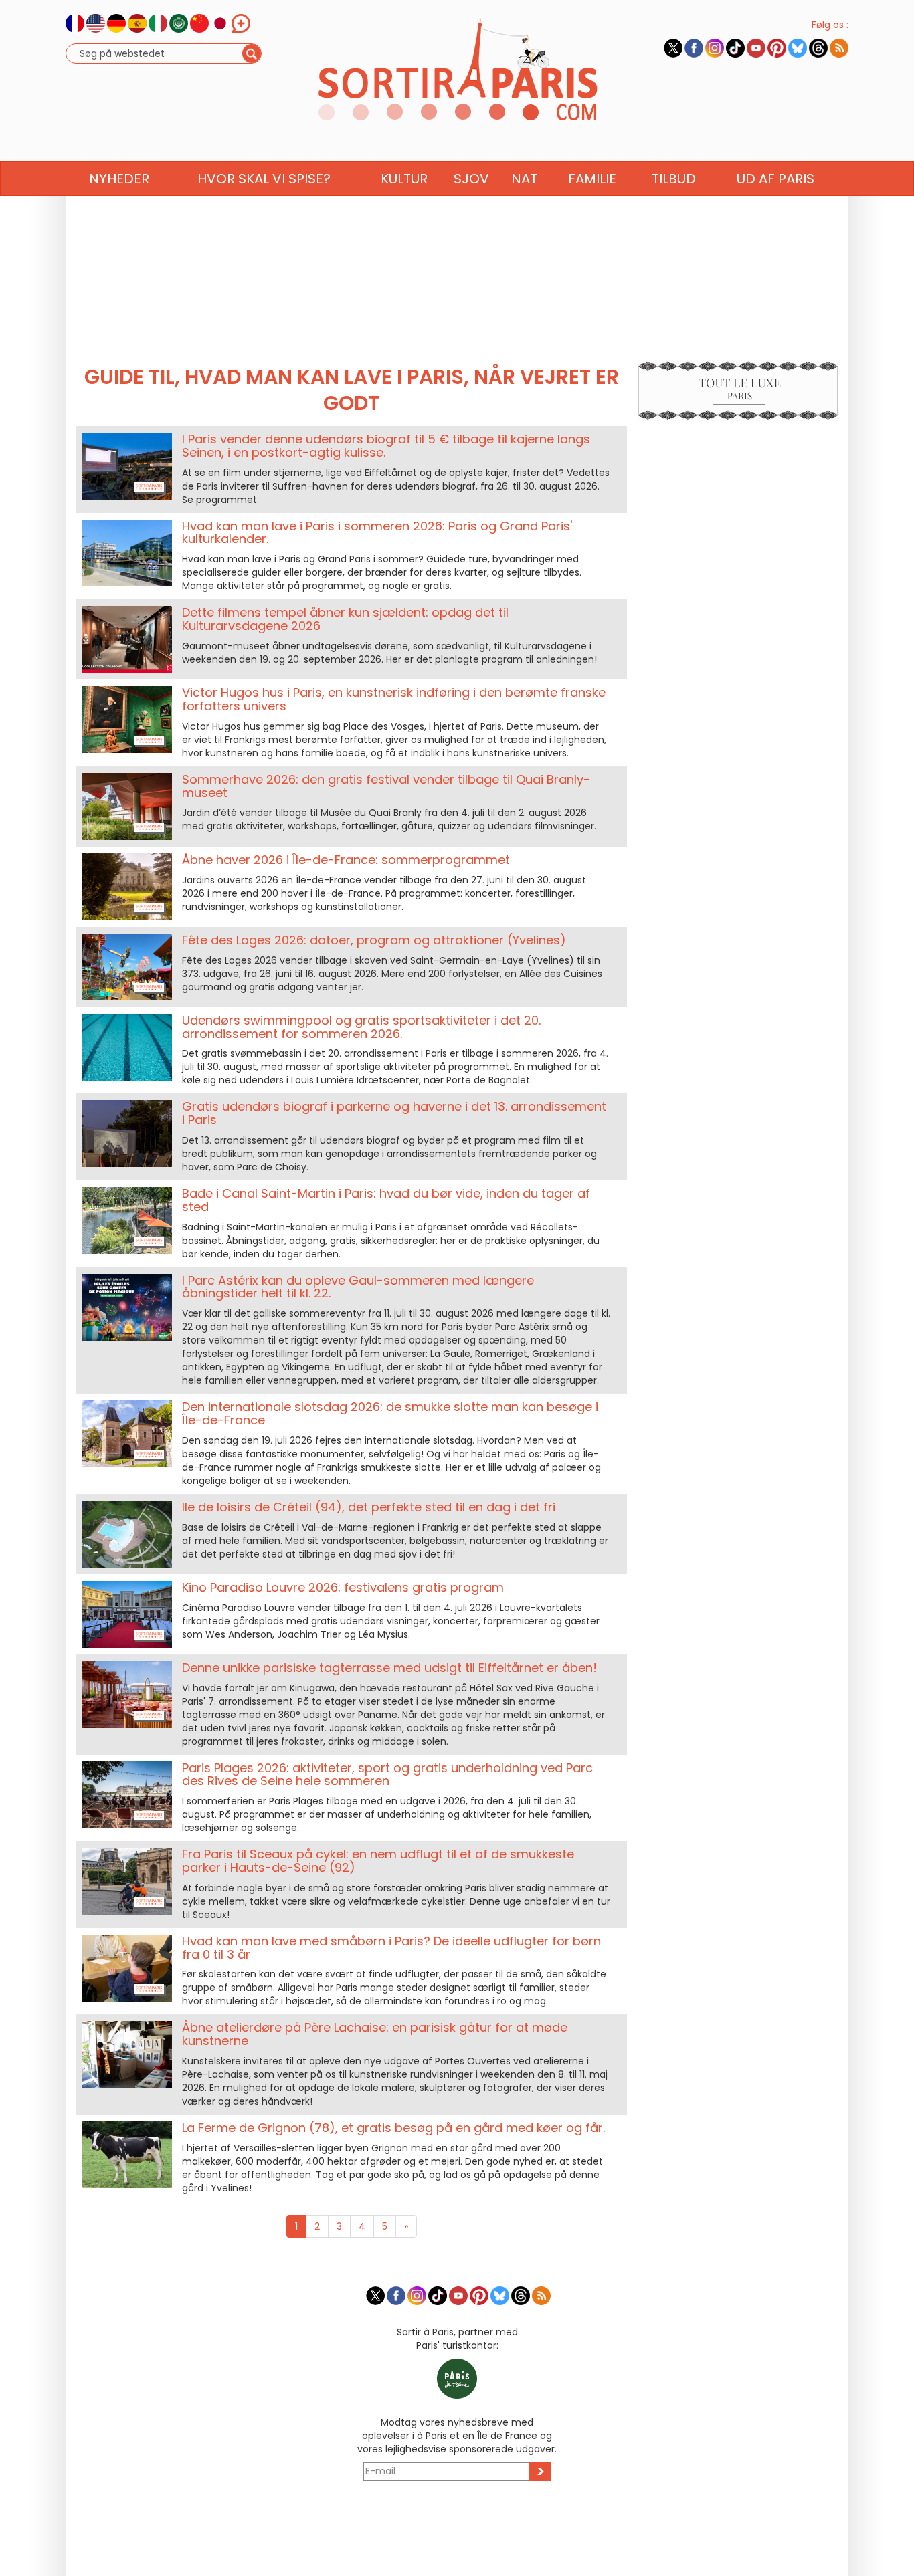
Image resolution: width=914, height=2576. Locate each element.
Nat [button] (524, 179)
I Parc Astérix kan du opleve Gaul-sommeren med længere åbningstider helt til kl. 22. (358, 1287)
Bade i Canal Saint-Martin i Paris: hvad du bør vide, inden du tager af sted (386, 1200)
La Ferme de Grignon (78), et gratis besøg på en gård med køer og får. (393, 2128)
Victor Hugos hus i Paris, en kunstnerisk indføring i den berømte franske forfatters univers (394, 699)
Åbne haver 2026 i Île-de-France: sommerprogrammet (346, 860)
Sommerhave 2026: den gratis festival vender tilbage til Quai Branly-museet (386, 786)
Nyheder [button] (119, 179)
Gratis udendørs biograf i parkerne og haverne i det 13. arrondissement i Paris (394, 1113)
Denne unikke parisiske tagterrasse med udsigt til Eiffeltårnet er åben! (389, 1668)
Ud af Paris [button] (775, 179)
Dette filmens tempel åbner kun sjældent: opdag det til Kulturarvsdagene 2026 (345, 619)
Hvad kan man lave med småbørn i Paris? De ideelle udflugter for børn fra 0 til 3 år (391, 1948)
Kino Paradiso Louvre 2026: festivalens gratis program (343, 1587)
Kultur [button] (404, 179)
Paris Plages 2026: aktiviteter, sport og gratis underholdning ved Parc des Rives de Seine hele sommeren (387, 1775)
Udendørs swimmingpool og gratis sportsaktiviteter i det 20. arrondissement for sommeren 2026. (361, 1027)
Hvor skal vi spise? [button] (264, 179)
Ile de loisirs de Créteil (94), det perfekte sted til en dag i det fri (369, 1507)
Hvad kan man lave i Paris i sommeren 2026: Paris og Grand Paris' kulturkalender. (377, 533)
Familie (592, 179)
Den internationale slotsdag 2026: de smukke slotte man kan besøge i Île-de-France (390, 1413)
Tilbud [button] (674, 179)
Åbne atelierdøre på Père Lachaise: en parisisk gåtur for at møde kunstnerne (375, 2034)
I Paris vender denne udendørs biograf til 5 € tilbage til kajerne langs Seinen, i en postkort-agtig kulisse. (386, 446)
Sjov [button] (471, 179)
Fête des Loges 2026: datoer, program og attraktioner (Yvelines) (374, 940)
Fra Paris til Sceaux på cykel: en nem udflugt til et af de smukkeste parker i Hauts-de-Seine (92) (378, 1861)
